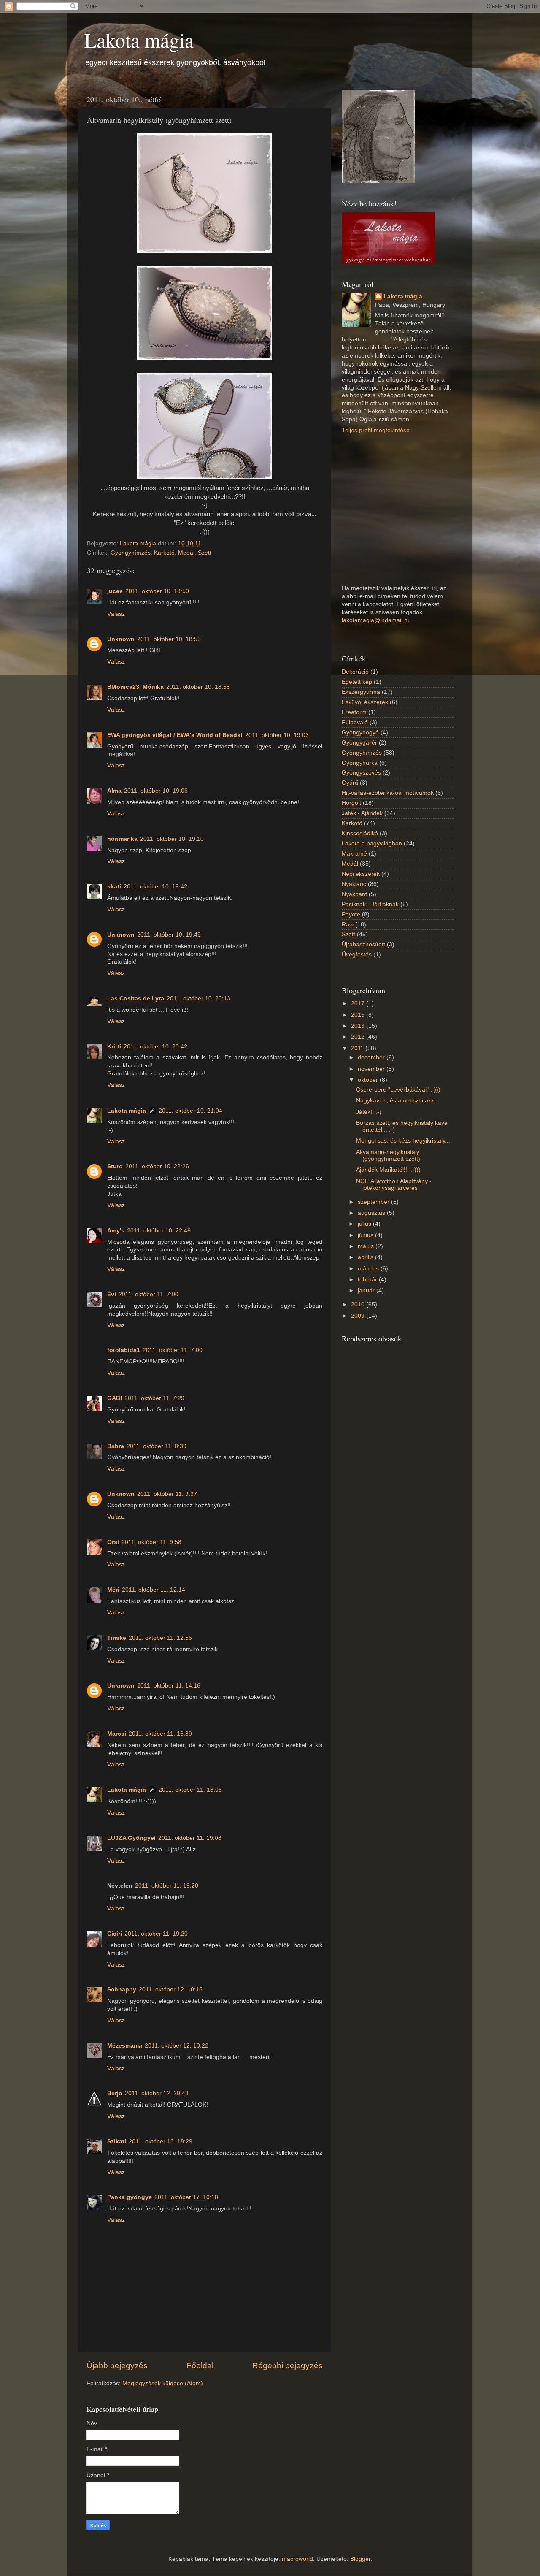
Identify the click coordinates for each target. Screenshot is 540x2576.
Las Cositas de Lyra (136, 998)
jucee (115, 591)
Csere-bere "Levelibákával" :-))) (398, 1090)
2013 (359, 1026)
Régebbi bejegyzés (288, 2366)
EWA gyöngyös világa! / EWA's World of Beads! (175, 735)
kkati (114, 887)
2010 (359, 1304)
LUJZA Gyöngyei (131, 1838)
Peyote (351, 914)
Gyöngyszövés (361, 773)
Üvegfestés (357, 955)
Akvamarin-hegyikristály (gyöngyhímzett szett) (388, 1155)
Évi (112, 1294)
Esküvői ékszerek (365, 702)
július (365, 1224)
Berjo (115, 2093)
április (366, 1257)
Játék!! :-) (369, 1112)
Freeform (354, 712)
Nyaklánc (354, 884)
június (366, 1235)
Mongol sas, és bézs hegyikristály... (403, 1141)
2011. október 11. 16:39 (160, 1734)
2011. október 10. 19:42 (155, 887)
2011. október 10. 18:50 (157, 591)
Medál (186, 553)
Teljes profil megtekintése (376, 430)
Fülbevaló (355, 722)
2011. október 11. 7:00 (148, 1294)
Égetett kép (357, 682)
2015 (359, 1015)
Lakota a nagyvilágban (372, 844)
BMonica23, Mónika (135, 687)
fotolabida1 (124, 1350)
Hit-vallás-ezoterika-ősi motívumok (388, 793)
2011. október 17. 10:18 (186, 2197)
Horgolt (351, 803)
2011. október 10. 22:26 (157, 1166)
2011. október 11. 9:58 (151, 1542)
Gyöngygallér (359, 743)
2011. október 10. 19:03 (277, 735)
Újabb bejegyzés (117, 2366)
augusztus (372, 1213)
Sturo (115, 1166)
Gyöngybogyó (360, 733)
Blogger (360, 2559)
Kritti (114, 1047)
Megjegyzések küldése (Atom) (163, 2383)
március (369, 1269)
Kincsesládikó (360, 833)
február (368, 1280)
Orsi (113, 1542)
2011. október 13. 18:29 (161, 2141)
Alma (114, 791)
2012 (359, 1037)
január (367, 1291)
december (372, 1058)
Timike (117, 1638)
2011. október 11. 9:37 (167, 1494)
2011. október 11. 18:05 (190, 1790)
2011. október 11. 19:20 (167, 1886)
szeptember (374, 1202)
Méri (113, 1590)
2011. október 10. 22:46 (159, 1231)
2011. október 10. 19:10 (172, 839)
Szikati (117, 2141)
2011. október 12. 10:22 (177, 2046)
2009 (359, 1316)
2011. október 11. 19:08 (190, 1838)
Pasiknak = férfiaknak (370, 904)
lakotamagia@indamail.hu (376, 620)
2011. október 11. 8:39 (157, 1446)
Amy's (116, 1231)
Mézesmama (125, 2046)
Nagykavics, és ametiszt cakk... (398, 1101)
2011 (358, 1048)
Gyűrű (350, 783)
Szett (205, 553)
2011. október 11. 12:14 (154, 1590)
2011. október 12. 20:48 (157, 2093)
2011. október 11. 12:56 (160, 1638)
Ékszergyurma (361, 692)
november (372, 1069)
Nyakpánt (354, 894)
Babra (116, 1446)
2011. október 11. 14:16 (169, 1686)
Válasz (116, 614)
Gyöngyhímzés (131, 553)
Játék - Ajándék (362, 813)
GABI (115, 1398)
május (367, 1246)
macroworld (297, 2559)
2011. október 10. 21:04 (190, 1111)
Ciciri (115, 1934)
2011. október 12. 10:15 (171, 1990)
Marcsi (117, 1734)
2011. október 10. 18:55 (169, 639)
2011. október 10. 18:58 (198, 687)
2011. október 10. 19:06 (156, 791)
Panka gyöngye (130, 2197)
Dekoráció (355, 672)
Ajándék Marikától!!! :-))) (388, 1170)
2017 (359, 1004)
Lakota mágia (139, 40)
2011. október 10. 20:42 (155, 1047)
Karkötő (164, 553)
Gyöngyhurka (360, 763)
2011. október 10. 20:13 (198, 998)
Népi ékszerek (361, 874)
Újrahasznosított (363, 944)
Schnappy (122, 1990)
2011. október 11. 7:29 (154, 1398)
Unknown (121, 639)
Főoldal (200, 2366)
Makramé (354, 854)
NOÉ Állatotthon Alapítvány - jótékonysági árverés (394, 1185)
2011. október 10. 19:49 (169, 935)
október (369, 1080)
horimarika (122, 839)
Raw (348, 925)
